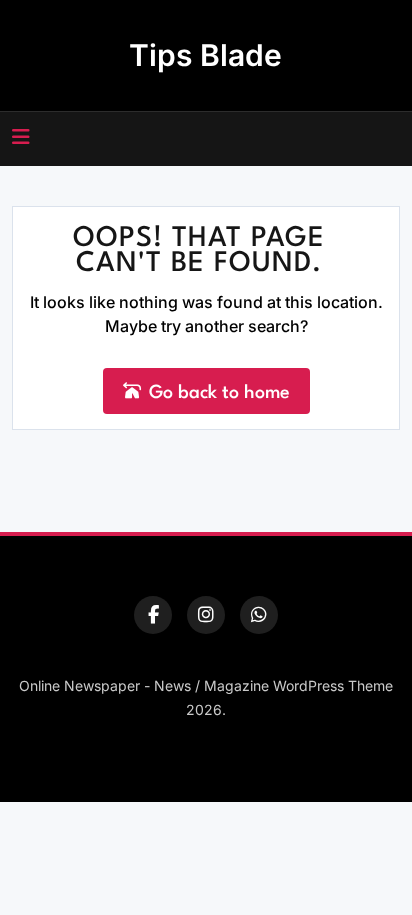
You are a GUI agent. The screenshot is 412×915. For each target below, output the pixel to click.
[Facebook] (153, 615)
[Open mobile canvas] (21, 137)
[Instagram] (206, 615)
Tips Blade (205, 55)
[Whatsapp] (259, 615)
